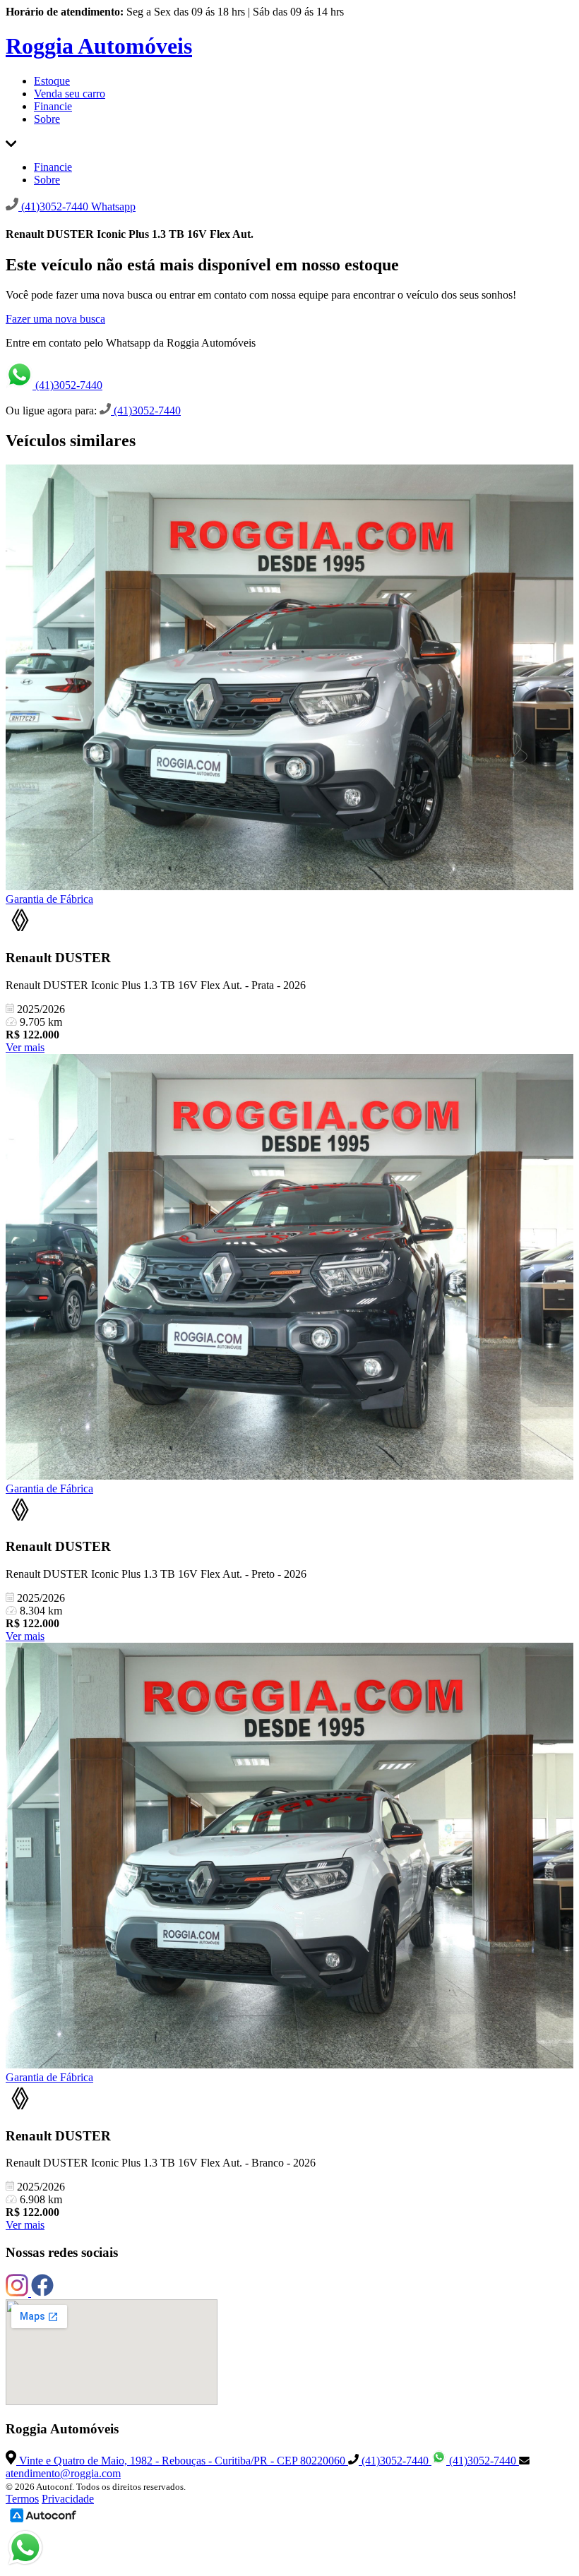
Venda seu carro (70, 94)
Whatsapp (113, 206)
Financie (53, 106)
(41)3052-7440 (67, 385)
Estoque (52, 81)
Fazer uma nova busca (55, 319)
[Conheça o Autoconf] (43, 2521)
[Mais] (11, 143)
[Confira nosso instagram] (18, 2293)
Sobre (47, 119)
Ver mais (25, 1047)
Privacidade (68, 2499)
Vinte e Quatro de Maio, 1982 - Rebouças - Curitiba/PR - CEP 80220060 (182, 2461)
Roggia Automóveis (99, 46)
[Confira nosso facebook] (42, 2293)
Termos (22, 2499)
